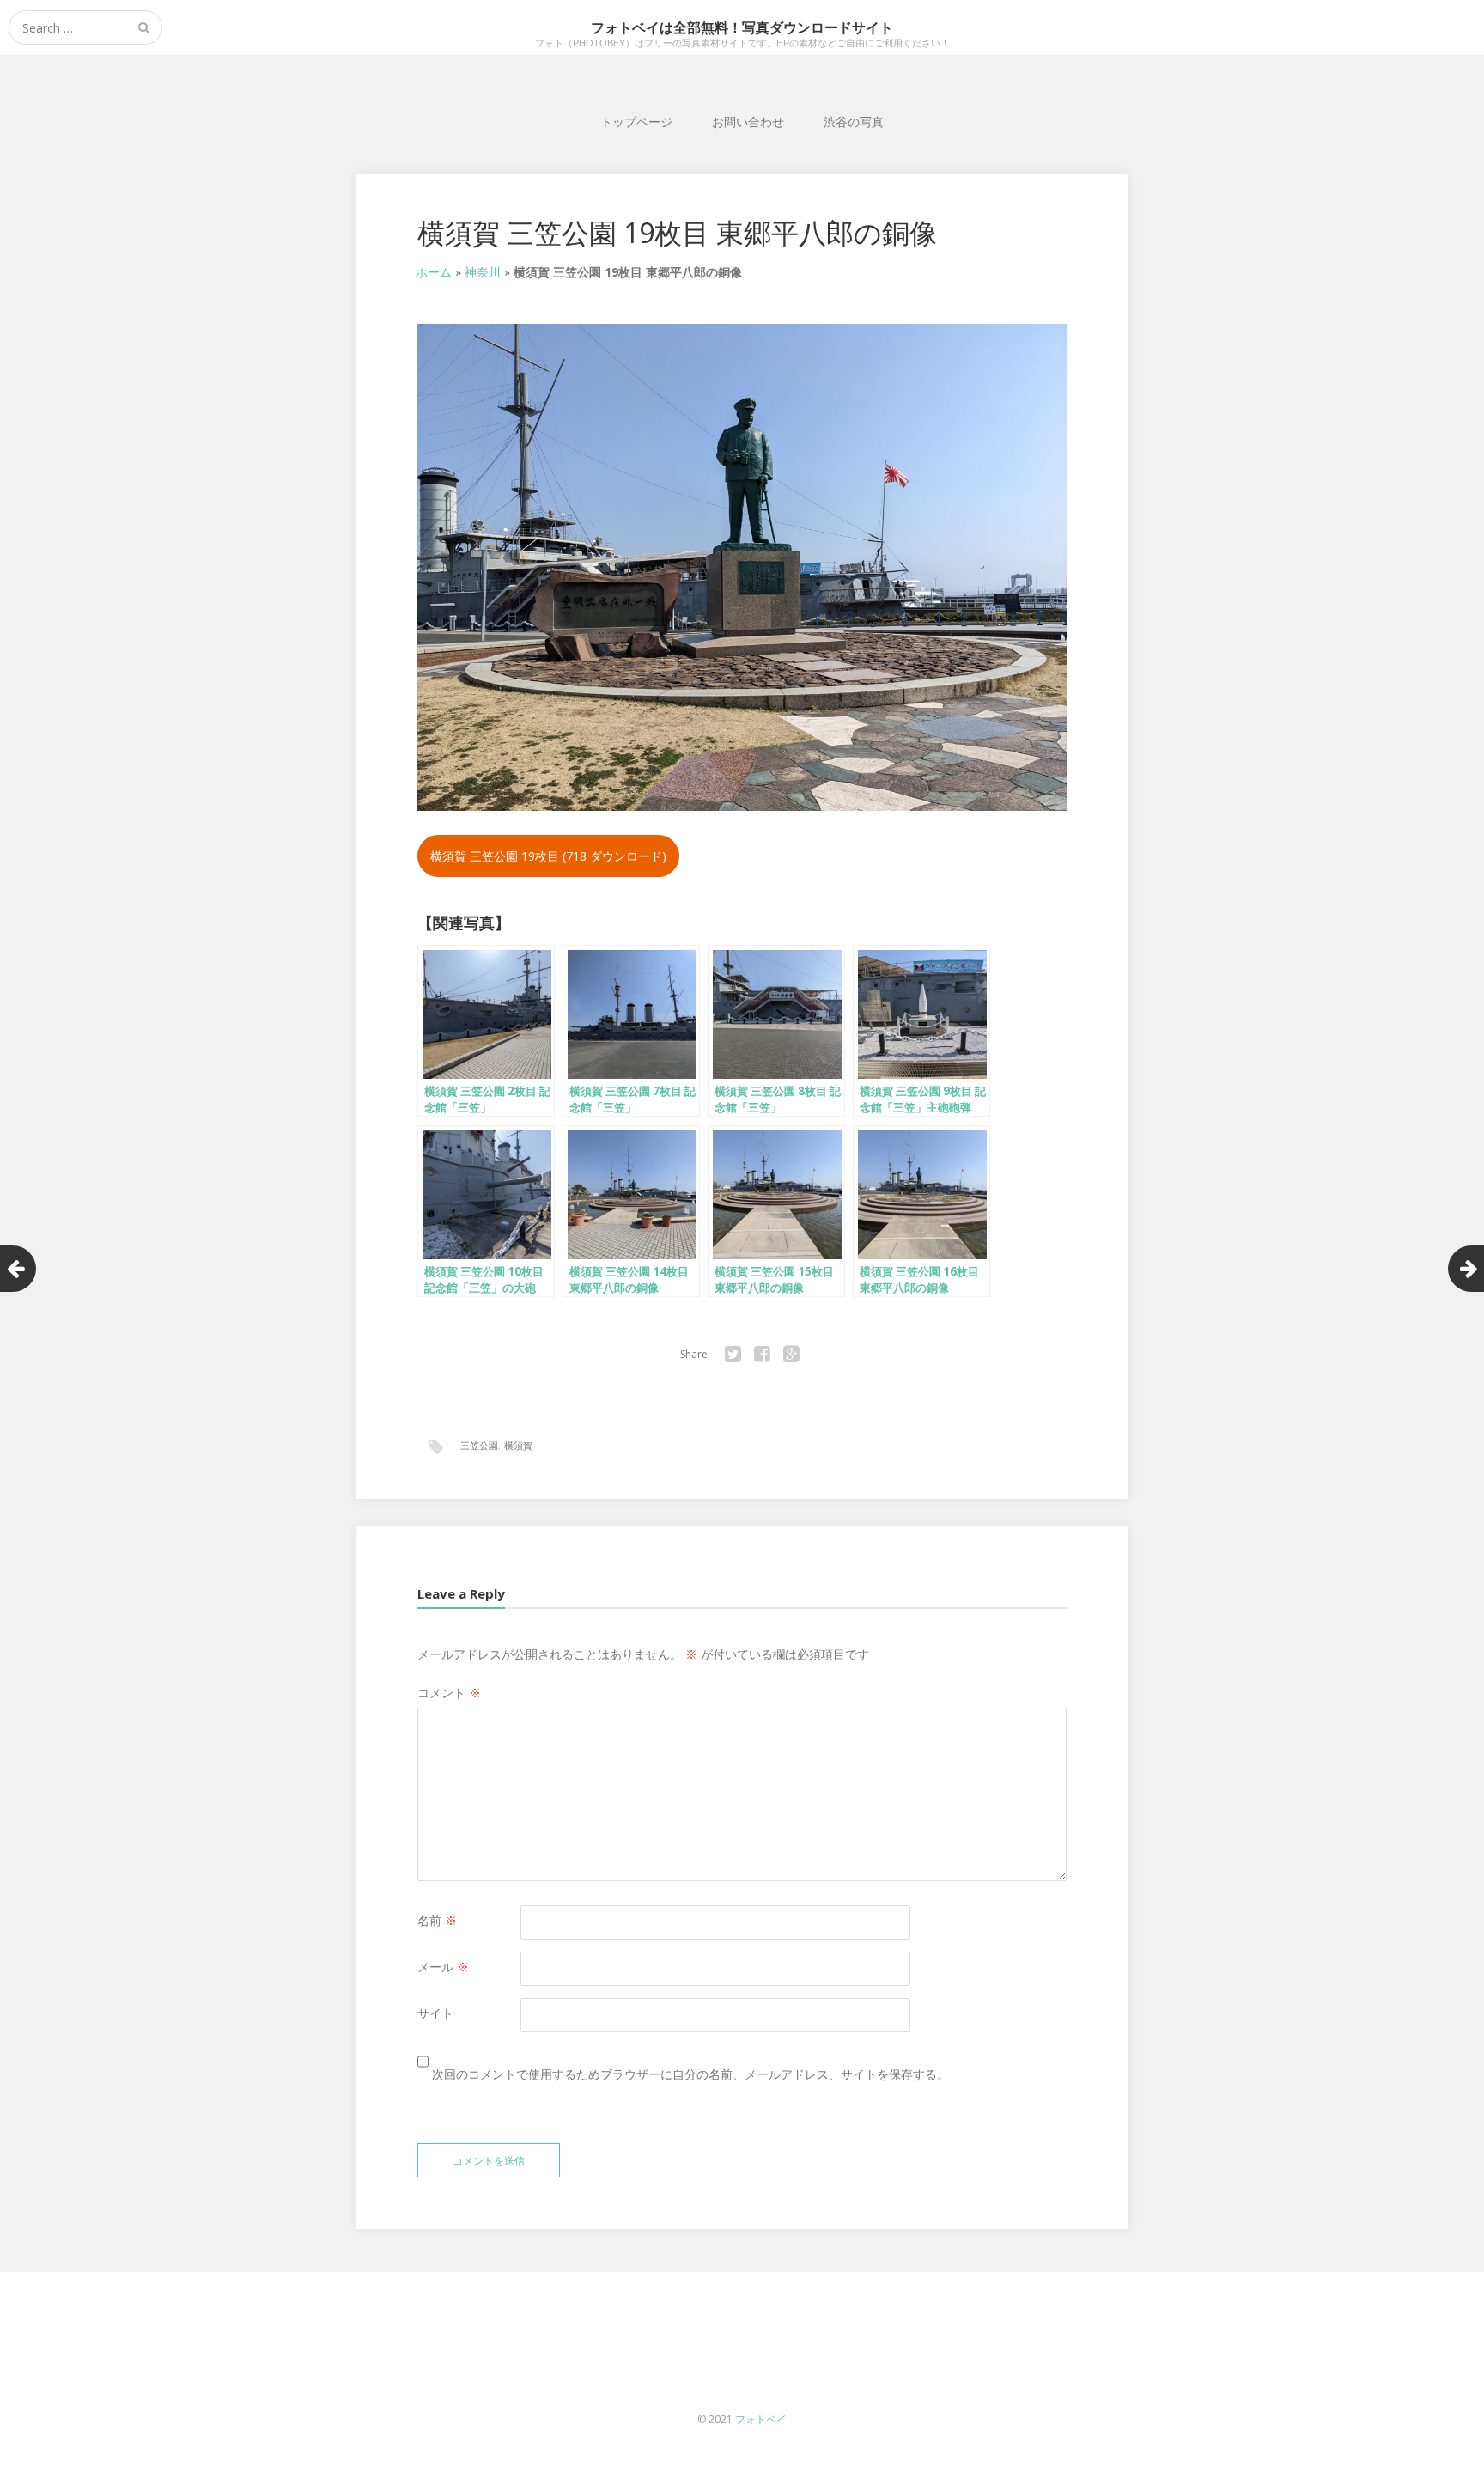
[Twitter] (733, 1355)
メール (443, 1967)
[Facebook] (762, 1355)
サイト (435, 2013)
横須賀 (518, 1445)
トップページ (636, 122)
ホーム (434, 272)
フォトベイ (761, 2419)
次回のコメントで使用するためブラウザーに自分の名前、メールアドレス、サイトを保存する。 (690, 2074)
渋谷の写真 (854, 122)
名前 (437, 1920)
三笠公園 (479, 1445)
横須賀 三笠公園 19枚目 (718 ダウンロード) (548, 856)
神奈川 (483, 272)
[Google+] (791, 1355)
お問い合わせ (748, 122)
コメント (449, 1693)
